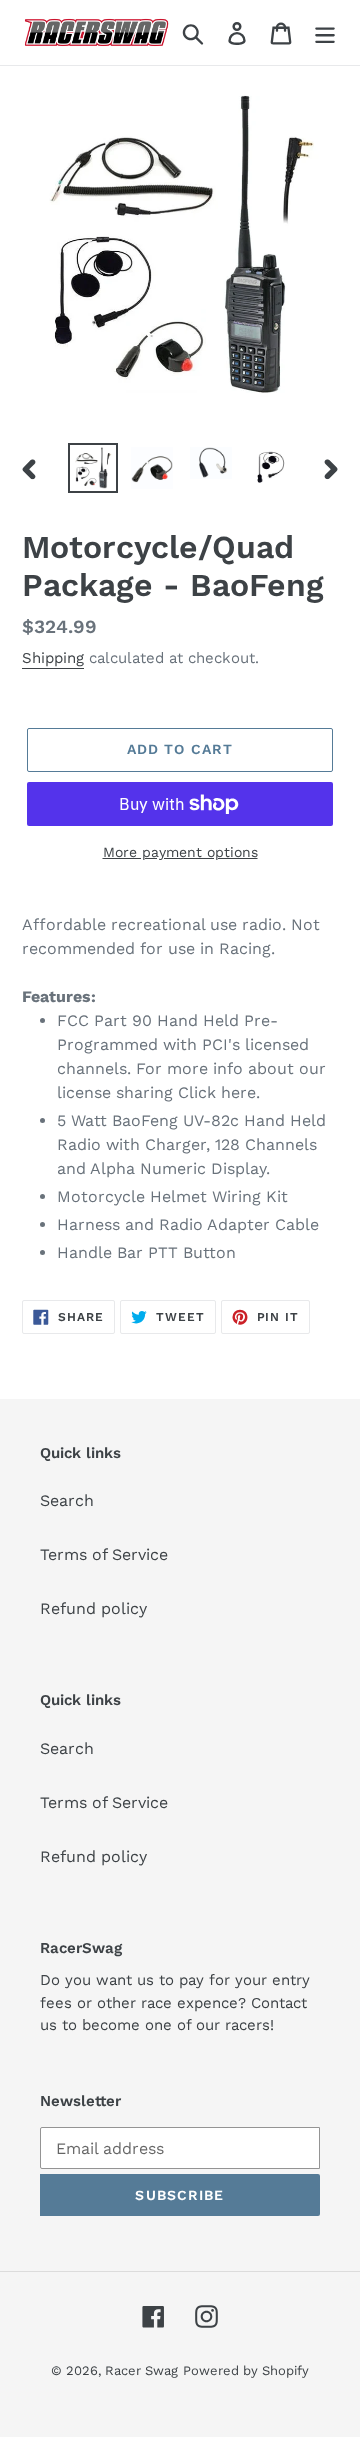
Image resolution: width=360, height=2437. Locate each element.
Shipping (53, 658)
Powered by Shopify (246, 2370)
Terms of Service (104, 1554)
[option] (92, 468)
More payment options (180, 852)
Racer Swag (141, 2370)
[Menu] (325, 32)
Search (67, 1500)
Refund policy (93, 1608)
